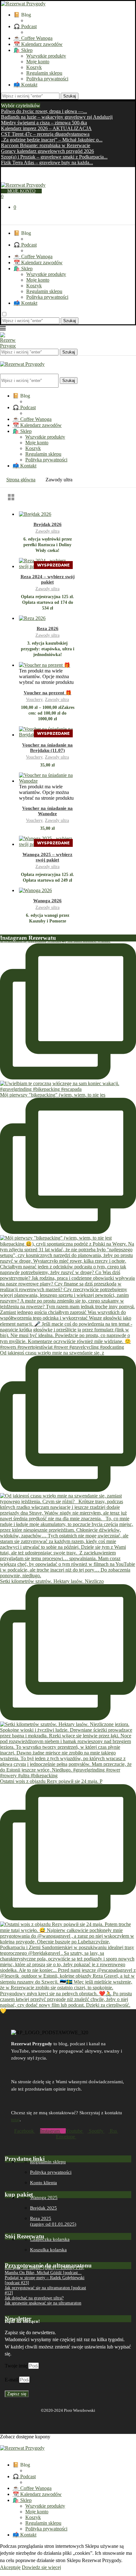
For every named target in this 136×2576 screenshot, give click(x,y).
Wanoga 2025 (44, 2198)
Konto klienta (43, 2183)
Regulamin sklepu (44, 73)
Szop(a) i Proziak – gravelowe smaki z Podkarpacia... (54, 157)
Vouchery (34, 700)
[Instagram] (8, 179)
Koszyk (34, 67)
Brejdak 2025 (43, 2208)
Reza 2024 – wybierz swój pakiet (48, 579)
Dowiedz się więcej (41, 2567)
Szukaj (70, 96)
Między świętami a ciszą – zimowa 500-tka (44, 123)
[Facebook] (2, 179)
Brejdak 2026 (48, 524)
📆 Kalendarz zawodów (38, 44)
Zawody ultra (47, 531)
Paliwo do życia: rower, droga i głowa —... (44, 111)
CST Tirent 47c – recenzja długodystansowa (45, 134)
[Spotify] (24, 179)
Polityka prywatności (47, 79)
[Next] (48, 106)
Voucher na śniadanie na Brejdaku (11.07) (47, 748)
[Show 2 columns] (11, 497)
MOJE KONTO (21, 191)
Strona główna (21, 480)
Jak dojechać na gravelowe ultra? (34, 2298)
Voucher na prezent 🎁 (48, 693)
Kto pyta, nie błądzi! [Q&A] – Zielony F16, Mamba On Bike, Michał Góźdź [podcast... (44, 2270)
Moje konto (38, 62)
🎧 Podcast (25, 26)
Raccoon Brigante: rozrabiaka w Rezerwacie (46, 145)
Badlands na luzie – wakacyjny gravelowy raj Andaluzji (57, 117)
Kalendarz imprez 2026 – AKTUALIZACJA (46, 128)
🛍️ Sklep (23, 50)
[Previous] (43, 106)
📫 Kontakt (25, 85)
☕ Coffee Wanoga (33, 38)
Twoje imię (17, 2366)
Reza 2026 (48, 628)
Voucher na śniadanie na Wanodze (47, 811)
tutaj (15, 2120)
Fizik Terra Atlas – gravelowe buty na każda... (47, 163)
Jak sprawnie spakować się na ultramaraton (43, 2303)
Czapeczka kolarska (50, 2239)
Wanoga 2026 (47, 901)
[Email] (18, 179)
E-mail (12, 2380)
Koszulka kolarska (48, 2250)
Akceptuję (10, 2567)
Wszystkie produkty (46, 56)
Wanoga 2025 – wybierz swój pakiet (47, 857)
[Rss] (30, 179)
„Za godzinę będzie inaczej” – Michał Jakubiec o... (52, 140)
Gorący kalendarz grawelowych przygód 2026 (47, 151)
